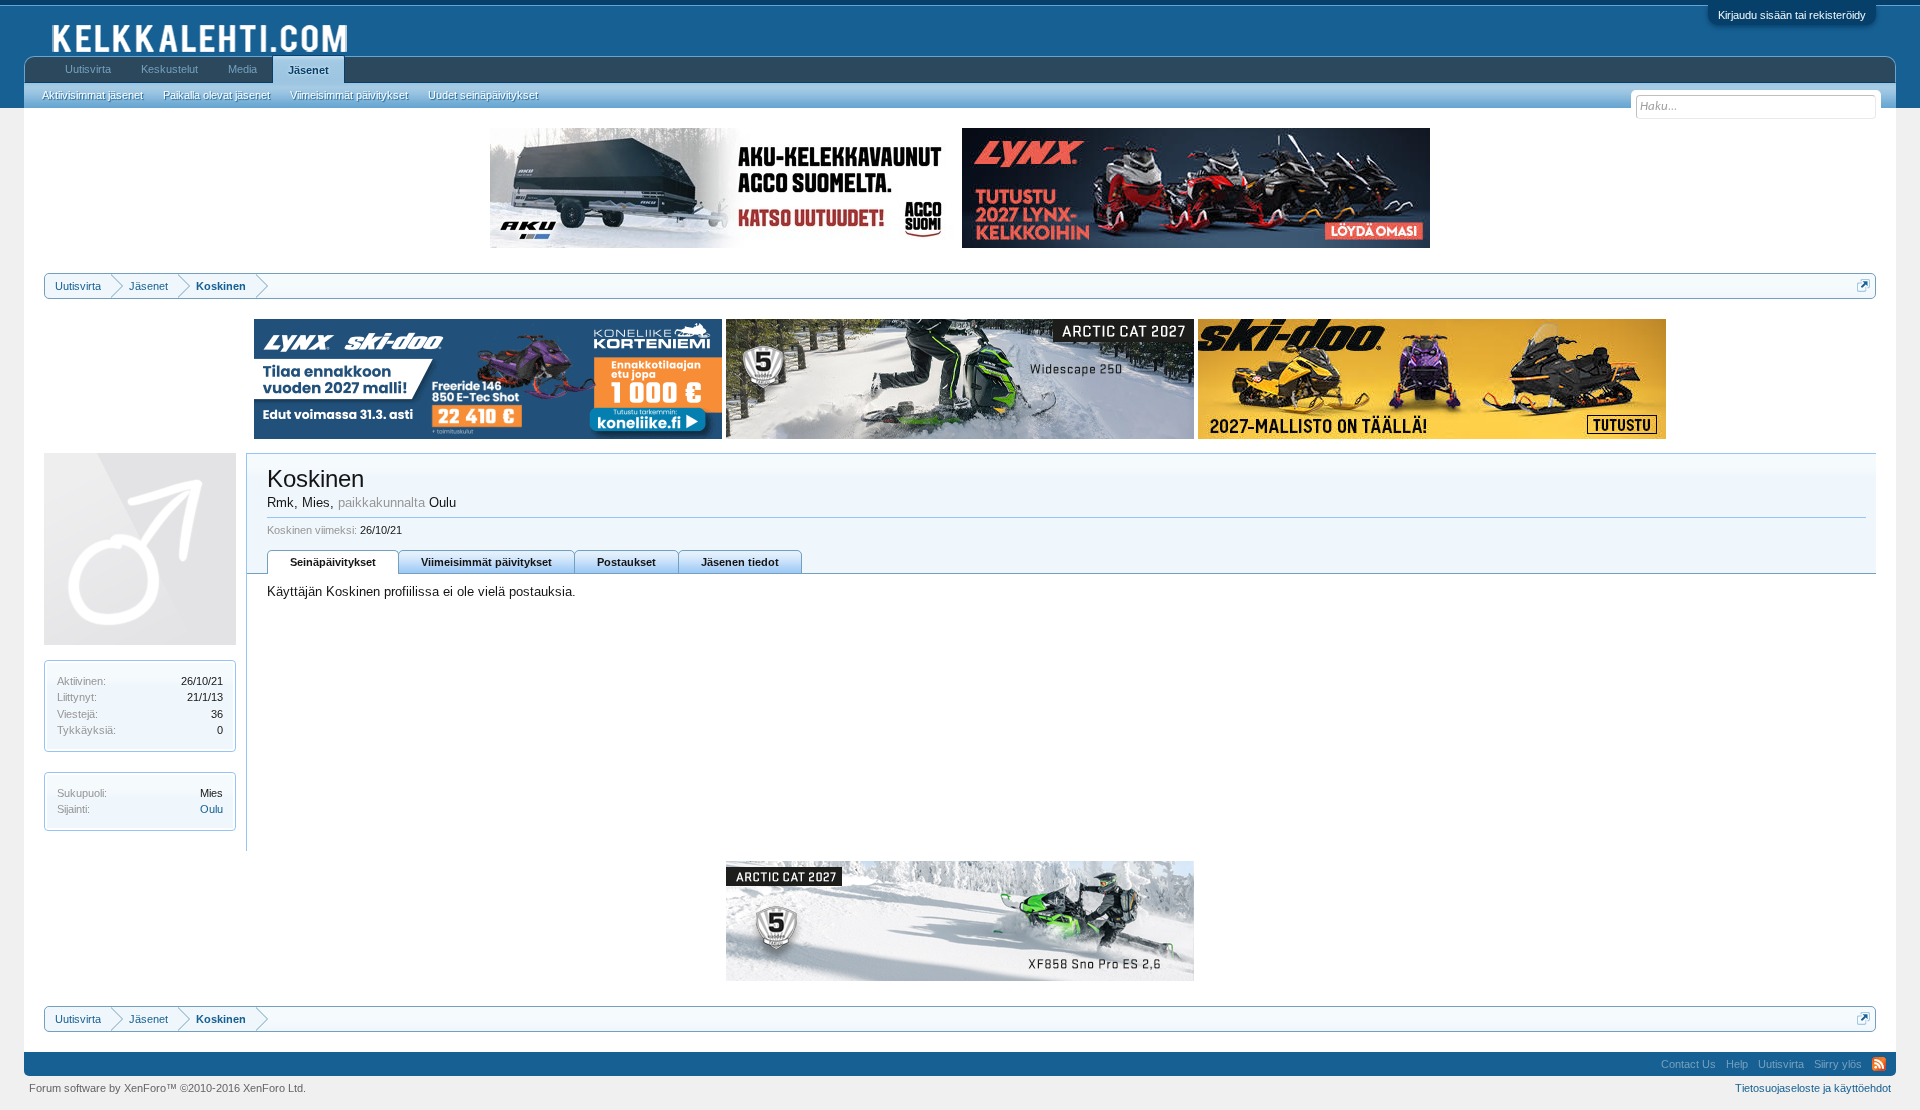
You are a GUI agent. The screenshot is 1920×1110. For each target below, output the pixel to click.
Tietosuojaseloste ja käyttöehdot (1813, 1088)
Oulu (211, 809)
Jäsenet (308, 70)
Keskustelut (169, 69)
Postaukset (626, 562)
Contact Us (1688, 1064)
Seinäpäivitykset (333, 562)
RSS (1879, 1064)
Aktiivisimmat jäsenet (92, 95)
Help (1737, 1064)
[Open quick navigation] (1863, 285)
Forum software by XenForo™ (167, 1088)
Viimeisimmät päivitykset (486, 562)
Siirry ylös (1838, 1064)
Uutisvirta (88, 69)
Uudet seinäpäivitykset (483, 95)
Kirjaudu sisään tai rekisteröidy (1792, 15)
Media (242, 69)
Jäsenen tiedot (740, 562)
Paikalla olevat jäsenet (216, 95)
